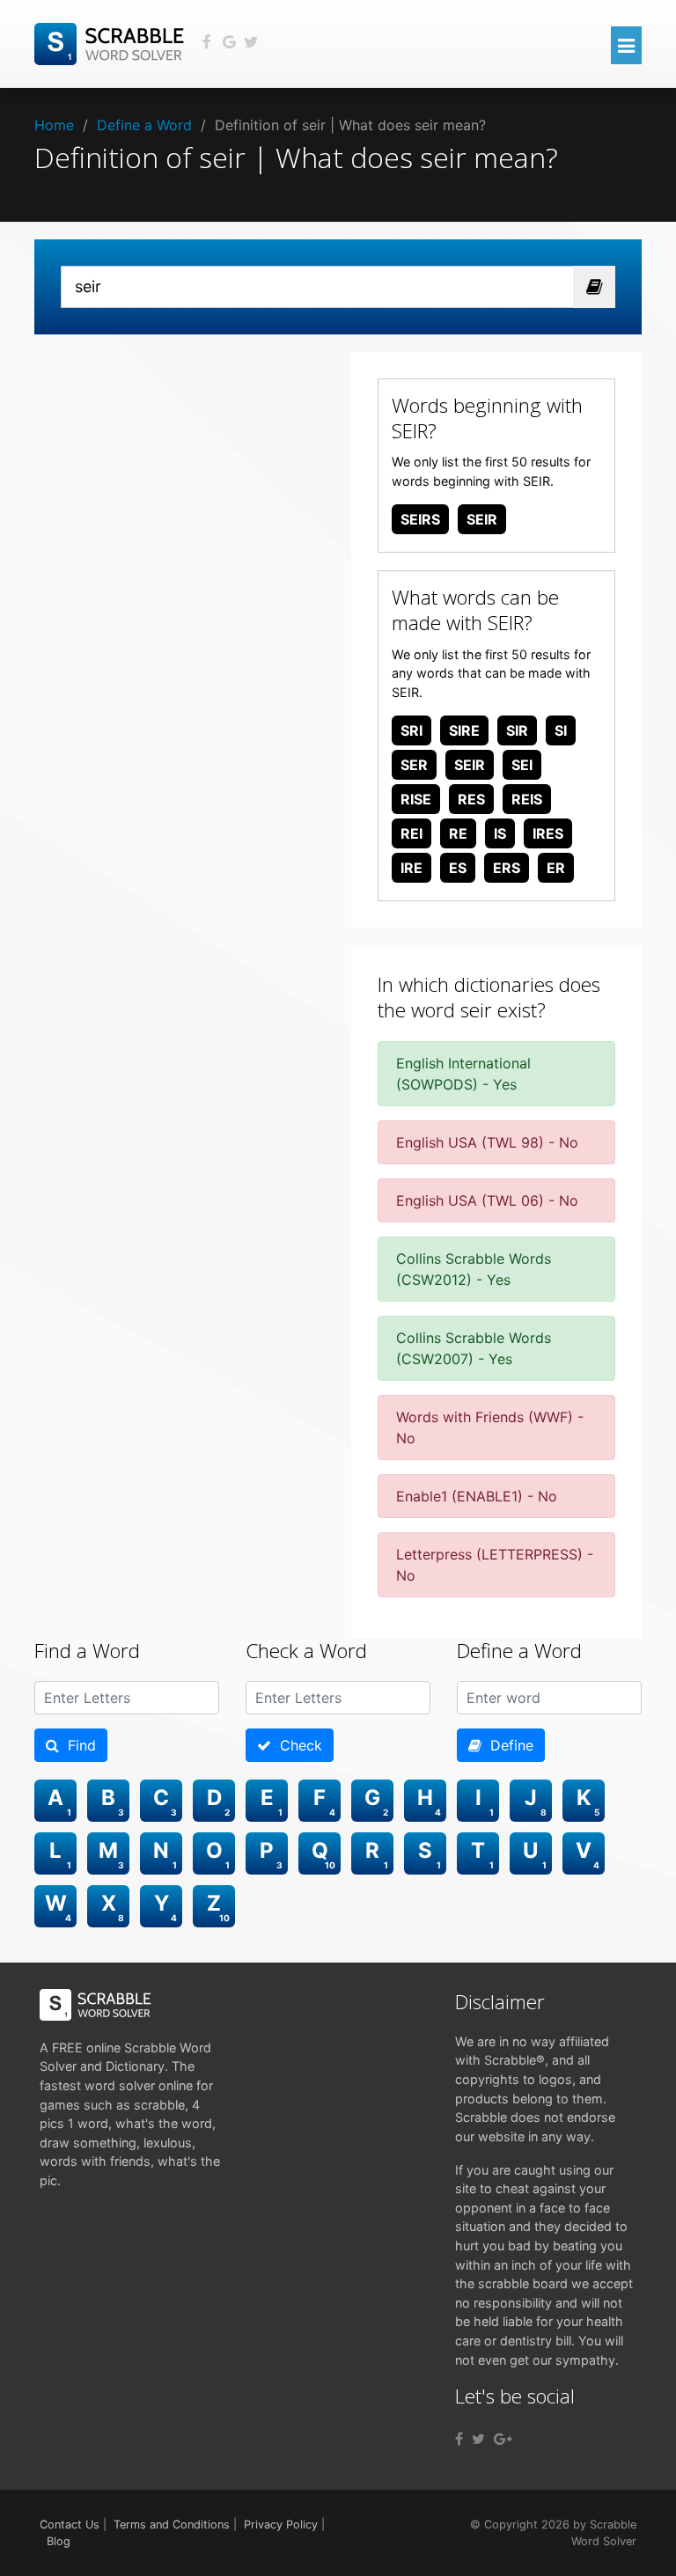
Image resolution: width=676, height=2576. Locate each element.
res (471, 799)
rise (416, 799)
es (458, 868)
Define (507, 1745)
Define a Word (144, 125)
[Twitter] (478, 2439)
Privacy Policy (281, 2525)
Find (77, 1745)
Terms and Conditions (172, 2525)
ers (507, 868)
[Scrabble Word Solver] (112, 42)
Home (54, 125)
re (458, 833)
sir (517, 730)
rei (411, 833)
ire (411, 868)
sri (411, 730)
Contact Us (70, 2525)
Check (297, 1745)
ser (414, 765)
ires (548, 833)
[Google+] (503, 2439)
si (561, 730)
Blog (59, 2541)
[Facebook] (459, 2439)
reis (527, 799)
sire (464, 730)
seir (482, 519)
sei (522, 765)
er (556, 868)
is (500, 833)
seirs (420, 519)
